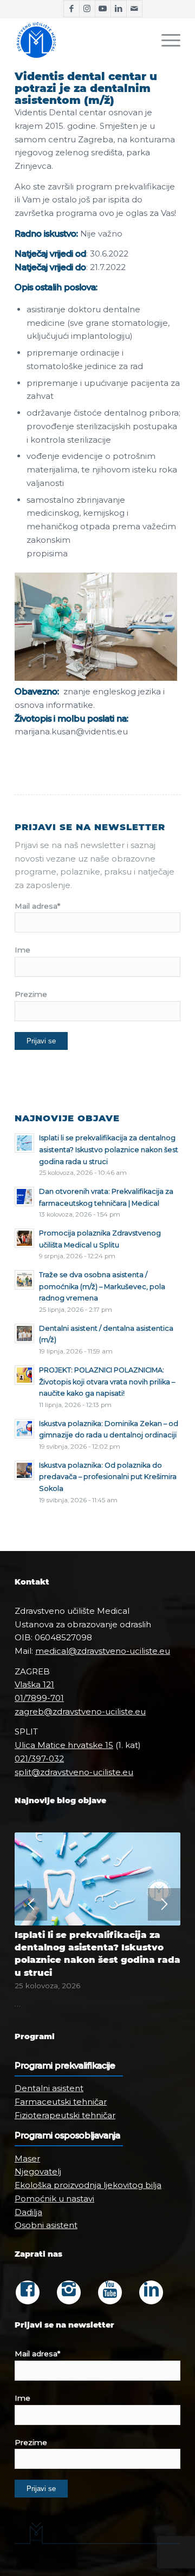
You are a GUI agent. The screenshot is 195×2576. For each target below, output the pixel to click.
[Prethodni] (31, 1904)
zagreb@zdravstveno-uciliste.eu (80, 1711)
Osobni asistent (46, 2225)
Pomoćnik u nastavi (54, 2199)
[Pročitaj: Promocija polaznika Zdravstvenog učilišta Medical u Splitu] (24, 1238)
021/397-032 (39, 1759)
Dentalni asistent (49, 2088)
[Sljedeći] (164, 1904)
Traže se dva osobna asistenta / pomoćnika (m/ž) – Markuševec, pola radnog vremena (102, 1286)
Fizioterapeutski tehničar (65, 2115)
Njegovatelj (38, 2171)
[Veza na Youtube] (103, 9)
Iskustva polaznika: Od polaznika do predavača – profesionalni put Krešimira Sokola (108, 1477)
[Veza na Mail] (134, 9)
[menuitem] (165, 40)
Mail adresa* (37, 906)
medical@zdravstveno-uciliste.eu (103, 1651)
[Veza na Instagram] (87, 9)
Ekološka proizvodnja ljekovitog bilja (88, 2185)
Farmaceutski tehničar (61, 2102)
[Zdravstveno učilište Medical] (81, 40)
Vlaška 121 (34, 1684)
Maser (27, 2158)
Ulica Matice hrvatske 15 (64, 1745)
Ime (22, 950)
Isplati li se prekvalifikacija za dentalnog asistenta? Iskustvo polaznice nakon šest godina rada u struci (109, 1149)
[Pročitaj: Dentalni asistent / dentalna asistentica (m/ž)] (24, 1333)
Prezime (31, 994)
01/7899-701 (39, 1698)
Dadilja (28, 2212)
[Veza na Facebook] (71, 9)
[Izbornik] (165, 40)
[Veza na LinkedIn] (119, 9)
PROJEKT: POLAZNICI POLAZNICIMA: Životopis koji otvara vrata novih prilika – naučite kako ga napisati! (107, 1382)
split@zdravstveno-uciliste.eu (74, 1772)
